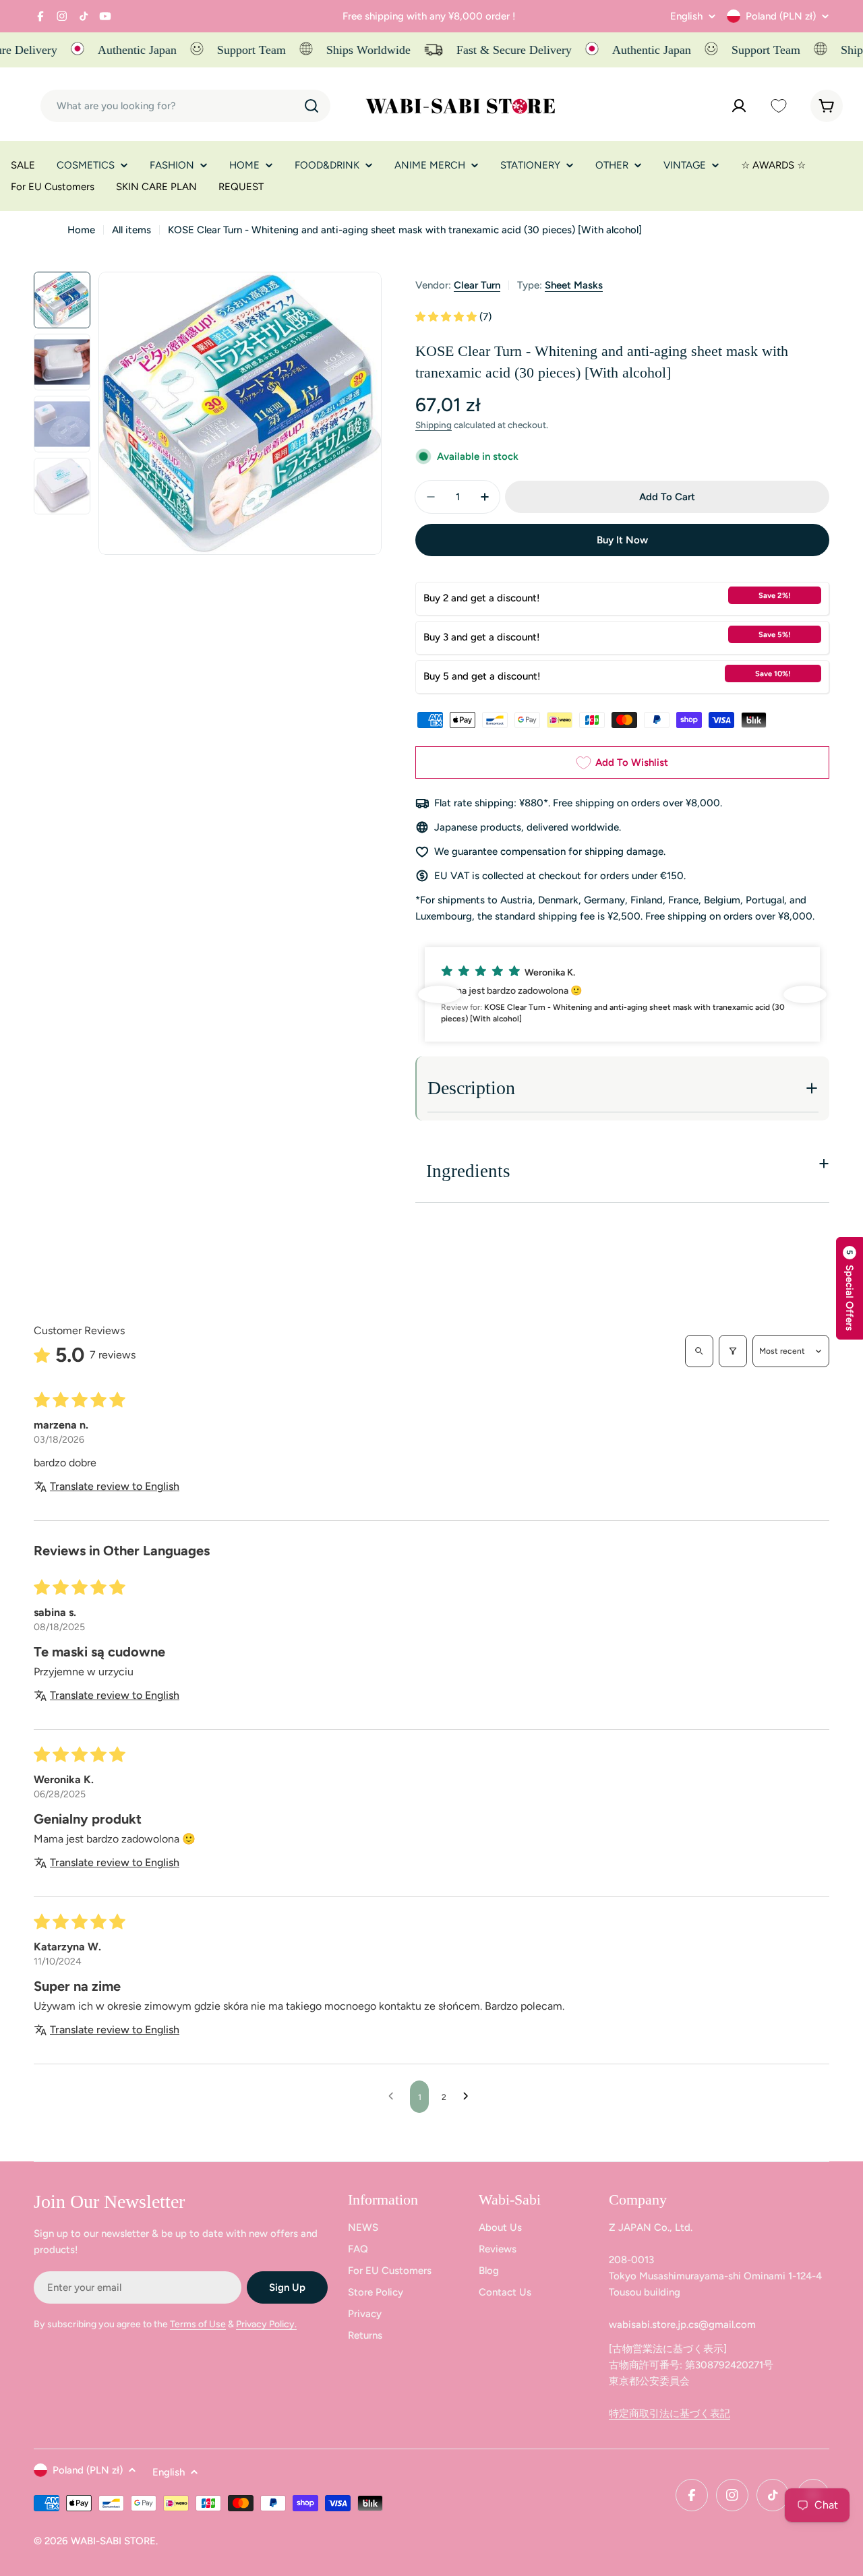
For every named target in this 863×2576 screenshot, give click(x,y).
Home (81, 230)
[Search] (311, 106)
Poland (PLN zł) (781, 16)
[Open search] (699, 1351)
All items (131, 230)
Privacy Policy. (266, 2324)
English (686, 17)
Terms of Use (198, 2324)
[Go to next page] (469, 2097)
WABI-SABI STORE (113, 2541)
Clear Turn (477, 285)
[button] (447, 317)
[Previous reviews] (440, 994)
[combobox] (185, 106)
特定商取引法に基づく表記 (669, 2414)
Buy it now (622, 540)
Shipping (434, 425)
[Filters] (733, 1351)
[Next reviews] (805, 994)
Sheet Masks (574, 285)
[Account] (739, 106)
